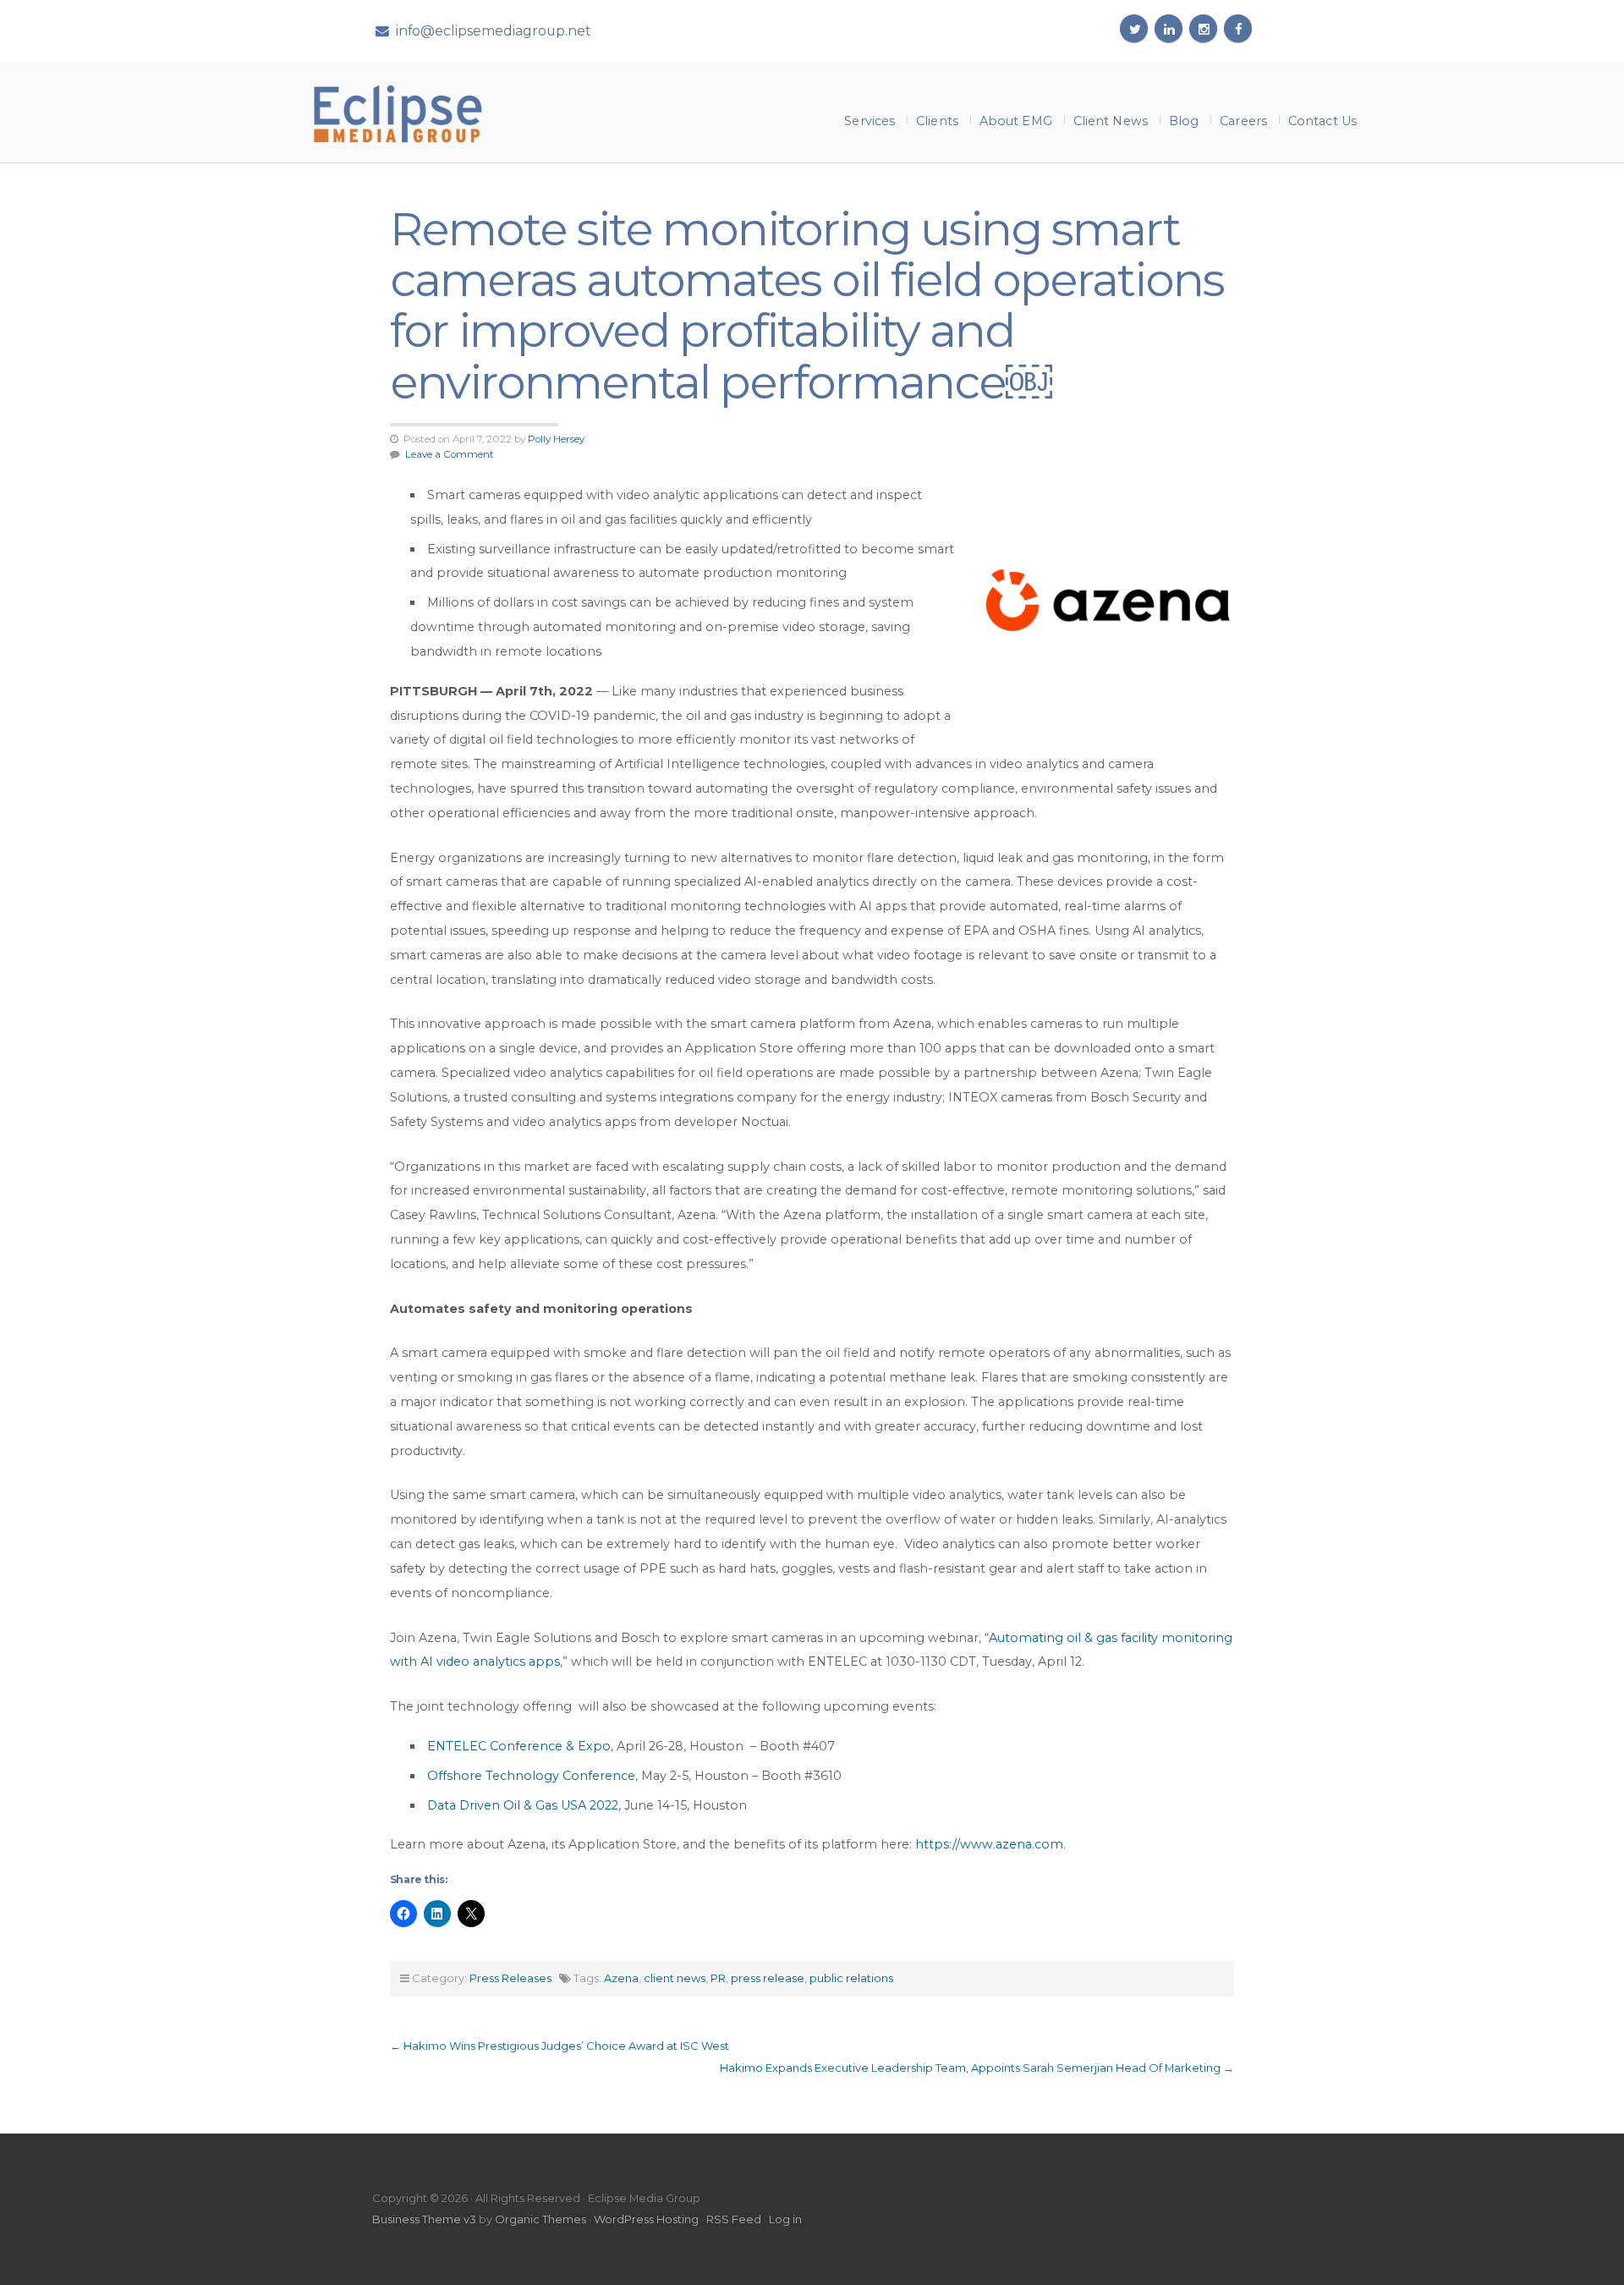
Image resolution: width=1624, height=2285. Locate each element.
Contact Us (1322, 121)
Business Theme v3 (424, 2219)
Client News (1111, 121)
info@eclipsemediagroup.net (494, 31)
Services (870, 121)
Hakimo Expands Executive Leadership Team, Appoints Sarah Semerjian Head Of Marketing (970, 2068)
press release (768, 1978)
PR (718, 1978)
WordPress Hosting (646, 2219)
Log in (785, 2219)
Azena (621, 1978)
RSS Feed (734, 2219)
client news (675, 1978)
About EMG (1016, 121)
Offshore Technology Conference (531, 1776)
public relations (851, 1978)
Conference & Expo (549, 1746)
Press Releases (510, 1978)
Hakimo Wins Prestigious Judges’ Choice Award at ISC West (566, 2046)
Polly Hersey (556, 439)
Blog (1184, 121)
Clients (937, 121)
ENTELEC (457, 1746)
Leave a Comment (450, 454)
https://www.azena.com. (990, 1844)
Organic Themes (540, 2219)
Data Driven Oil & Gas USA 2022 (523, 1805)
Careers (1243, 121)
